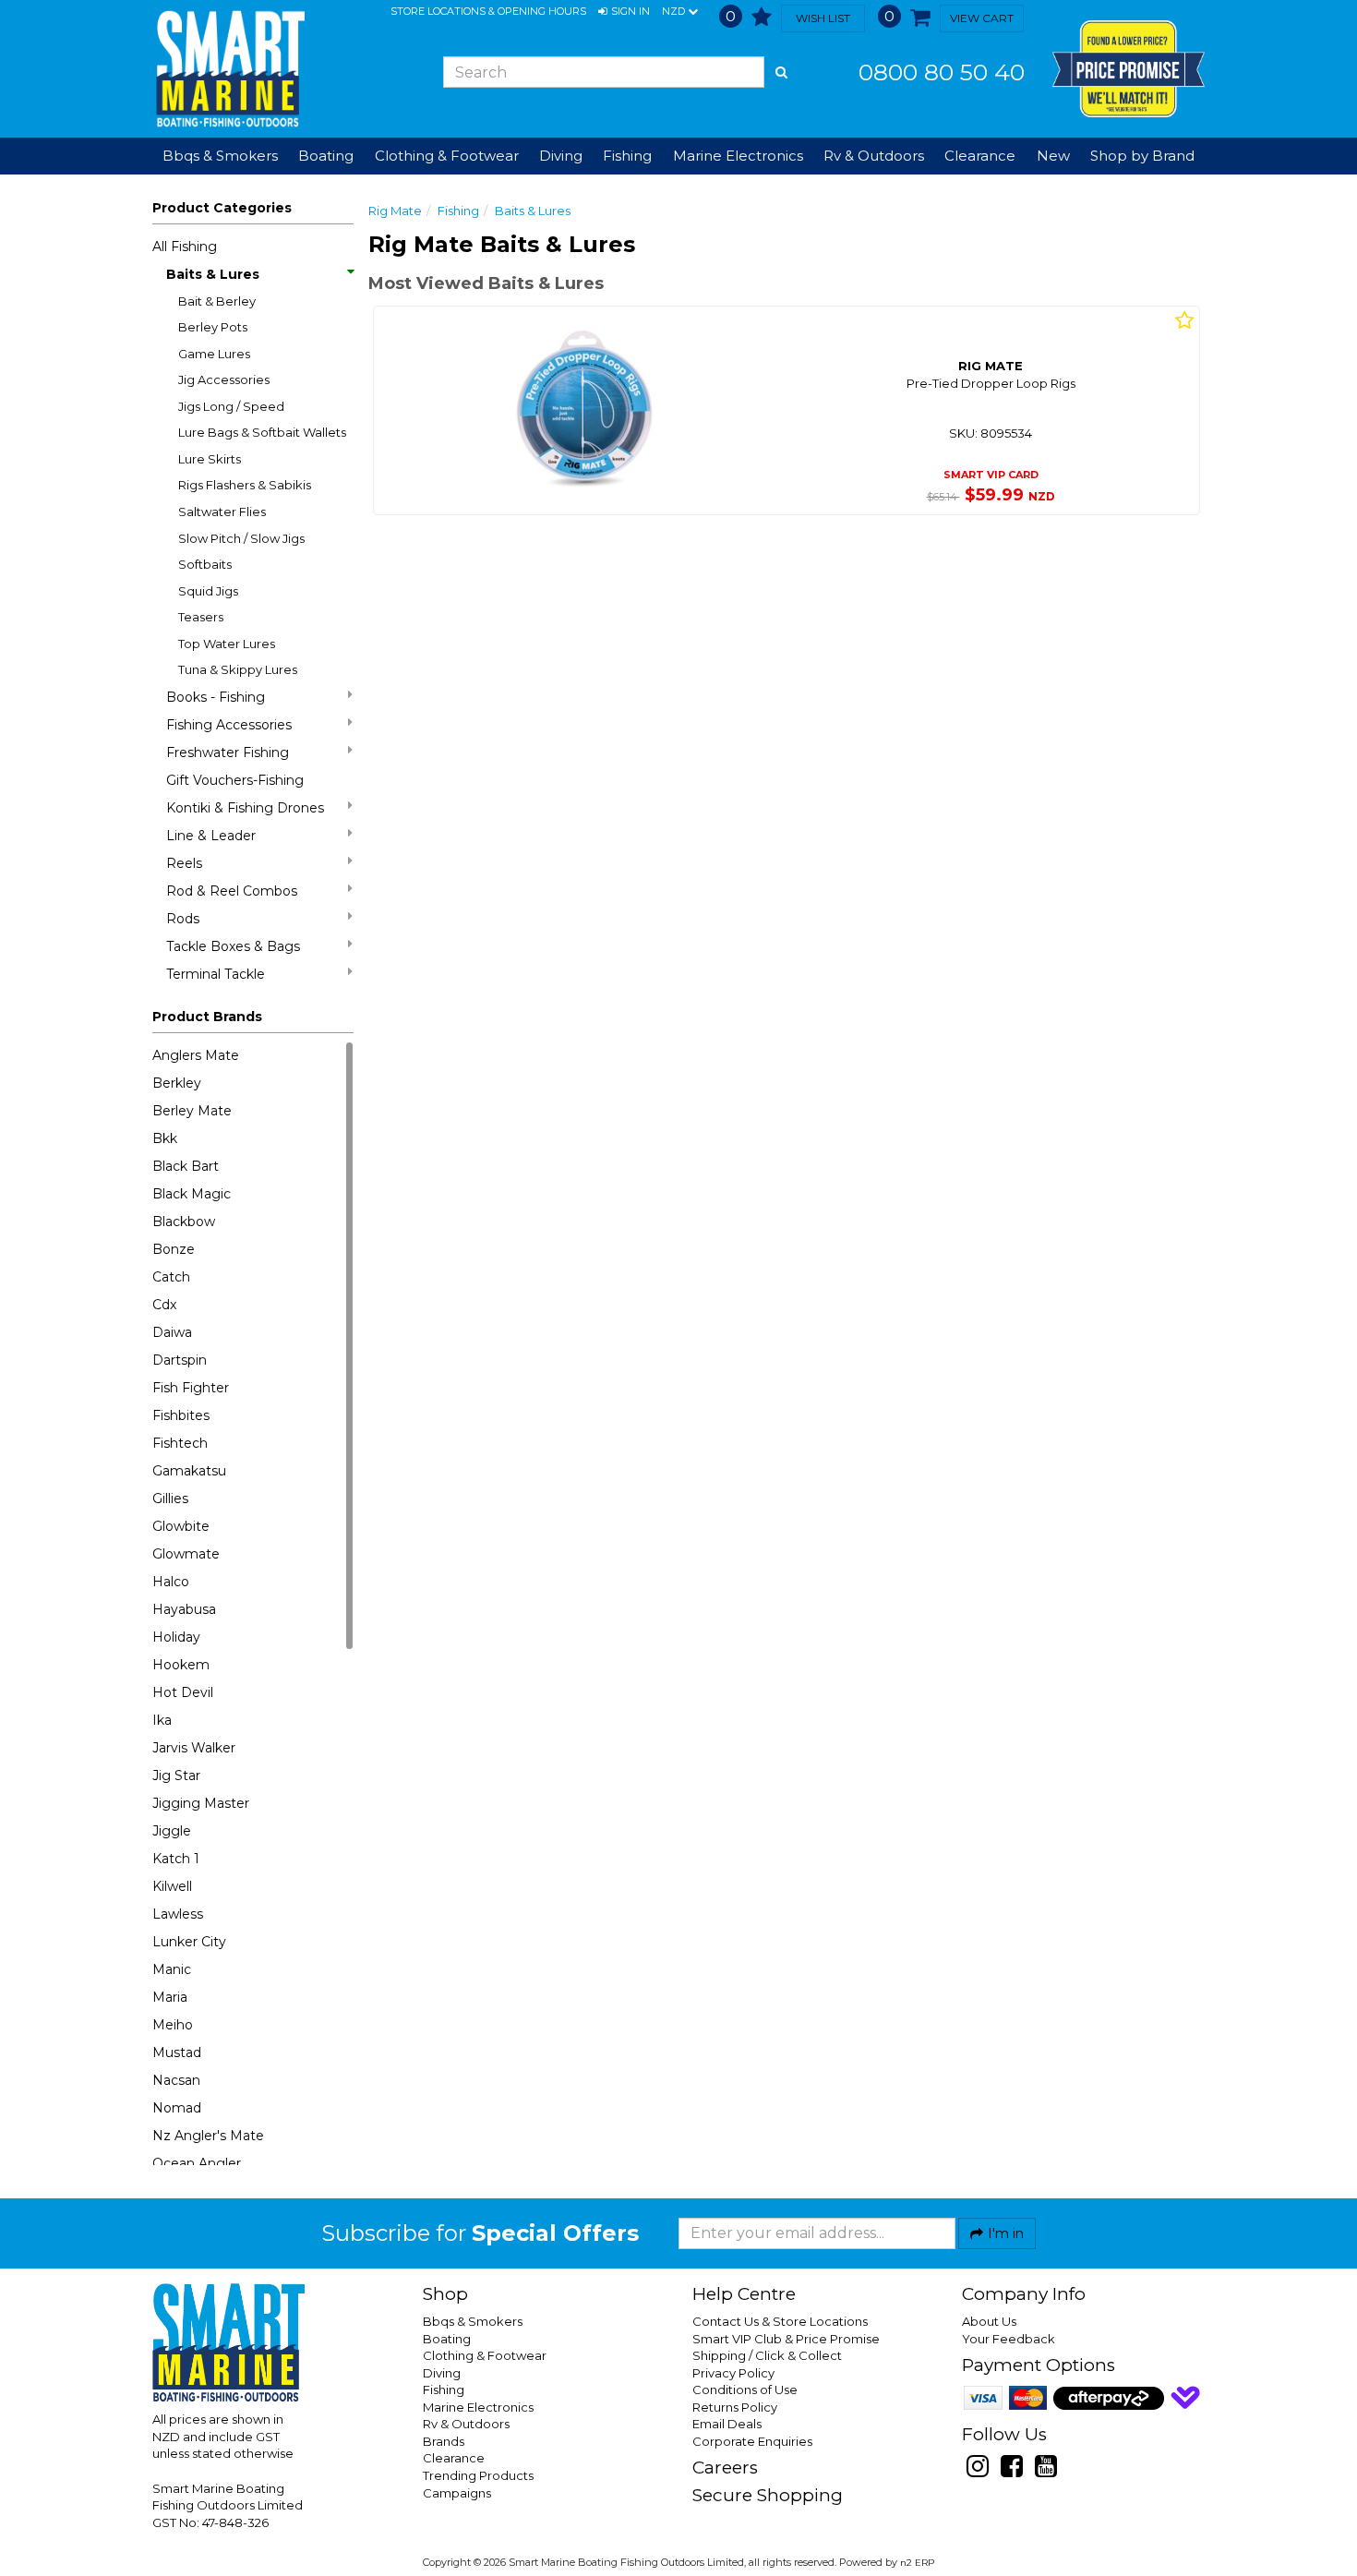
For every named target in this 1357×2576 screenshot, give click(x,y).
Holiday (176, 1637)
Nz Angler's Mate (208, 2136)
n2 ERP (917, 2563)
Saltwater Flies (222, 512)
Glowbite (181, 1526)
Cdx (164, 1305)
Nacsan (176, 2080)
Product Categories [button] (222, 208)
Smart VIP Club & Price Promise (786, 2339)
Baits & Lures (213, 274)
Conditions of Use (745, 2389)
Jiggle (172, 1831)
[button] (624, 12)
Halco (171, 1582)
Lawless (178, 1914)
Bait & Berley (217, 301)
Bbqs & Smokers (220, 156)
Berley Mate (192, 1111)
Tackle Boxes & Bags (233, 946)
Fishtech (180, 1443)
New (1053, 156)
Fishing (458, 211)
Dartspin (180, 1360)
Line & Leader (211, 836)
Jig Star (176, 1776)
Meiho (173, 2025)
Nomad (177, 2108)
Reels (184, 863)
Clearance (980, 156)
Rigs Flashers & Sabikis (245, 485)
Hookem (181, 1665)
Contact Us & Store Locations (780, 2321)
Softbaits (205, 564)
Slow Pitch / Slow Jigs (241, 538)
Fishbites (181, 1415)
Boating (447, 2339)
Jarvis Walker (194, 1748)
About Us (989, 2321)
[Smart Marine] (228, 69)
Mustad (177, 2052)
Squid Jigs (208, 591)
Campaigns (457, 2493)
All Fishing (185, 247)
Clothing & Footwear (485, 2355)
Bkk (165, 1138)
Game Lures (214, 354)
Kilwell (172, 1886)
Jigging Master (201, 1803)
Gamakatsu (189, 1471)
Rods (183, 919)
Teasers (201, 617)
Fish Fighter (191, 1388)
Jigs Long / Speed (231, 406)
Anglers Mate (196, 1055)
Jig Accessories (224, 379)
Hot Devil (183, 1692)
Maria (170, 1997)
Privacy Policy (733, 2373)
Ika (162, 1720)
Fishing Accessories (229, 725)
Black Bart (186, 1166)
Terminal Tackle (216, 974)
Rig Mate (395, 211)
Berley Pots (213, 327)
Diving (442, 2373)
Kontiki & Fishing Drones (245, 808)
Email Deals (727, 2424)
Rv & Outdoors (466, 2424)
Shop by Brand (1142, 156)
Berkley (177, 1083)
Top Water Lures (227, 644)
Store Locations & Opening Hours (488, 11)
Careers (725, 2468)
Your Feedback (1009, 2339)
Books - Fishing (216, 697)
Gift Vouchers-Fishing (235, 780)
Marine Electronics (478, 2407)
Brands (444, 2441)
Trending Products (478, 2475)
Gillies (170, 1499)
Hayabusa (184, 1609)
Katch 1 (176, 1859)
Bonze (174, 1249)
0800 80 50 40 (942, 72)
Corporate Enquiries (752, 2441)
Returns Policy (735, 2407)
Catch (171, 1277)
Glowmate (186, 1554)
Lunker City (189, 1942)
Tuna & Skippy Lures (238, 669)
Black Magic (192, 1194)
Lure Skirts (210, 459)
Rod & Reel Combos (232, 891)
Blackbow (184, 1222)
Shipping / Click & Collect (767, 2355)
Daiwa (172, 1332)
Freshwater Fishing (228, 752)
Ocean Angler (197, 2163)
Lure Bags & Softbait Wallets (262, 432)
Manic (172, 1969)
